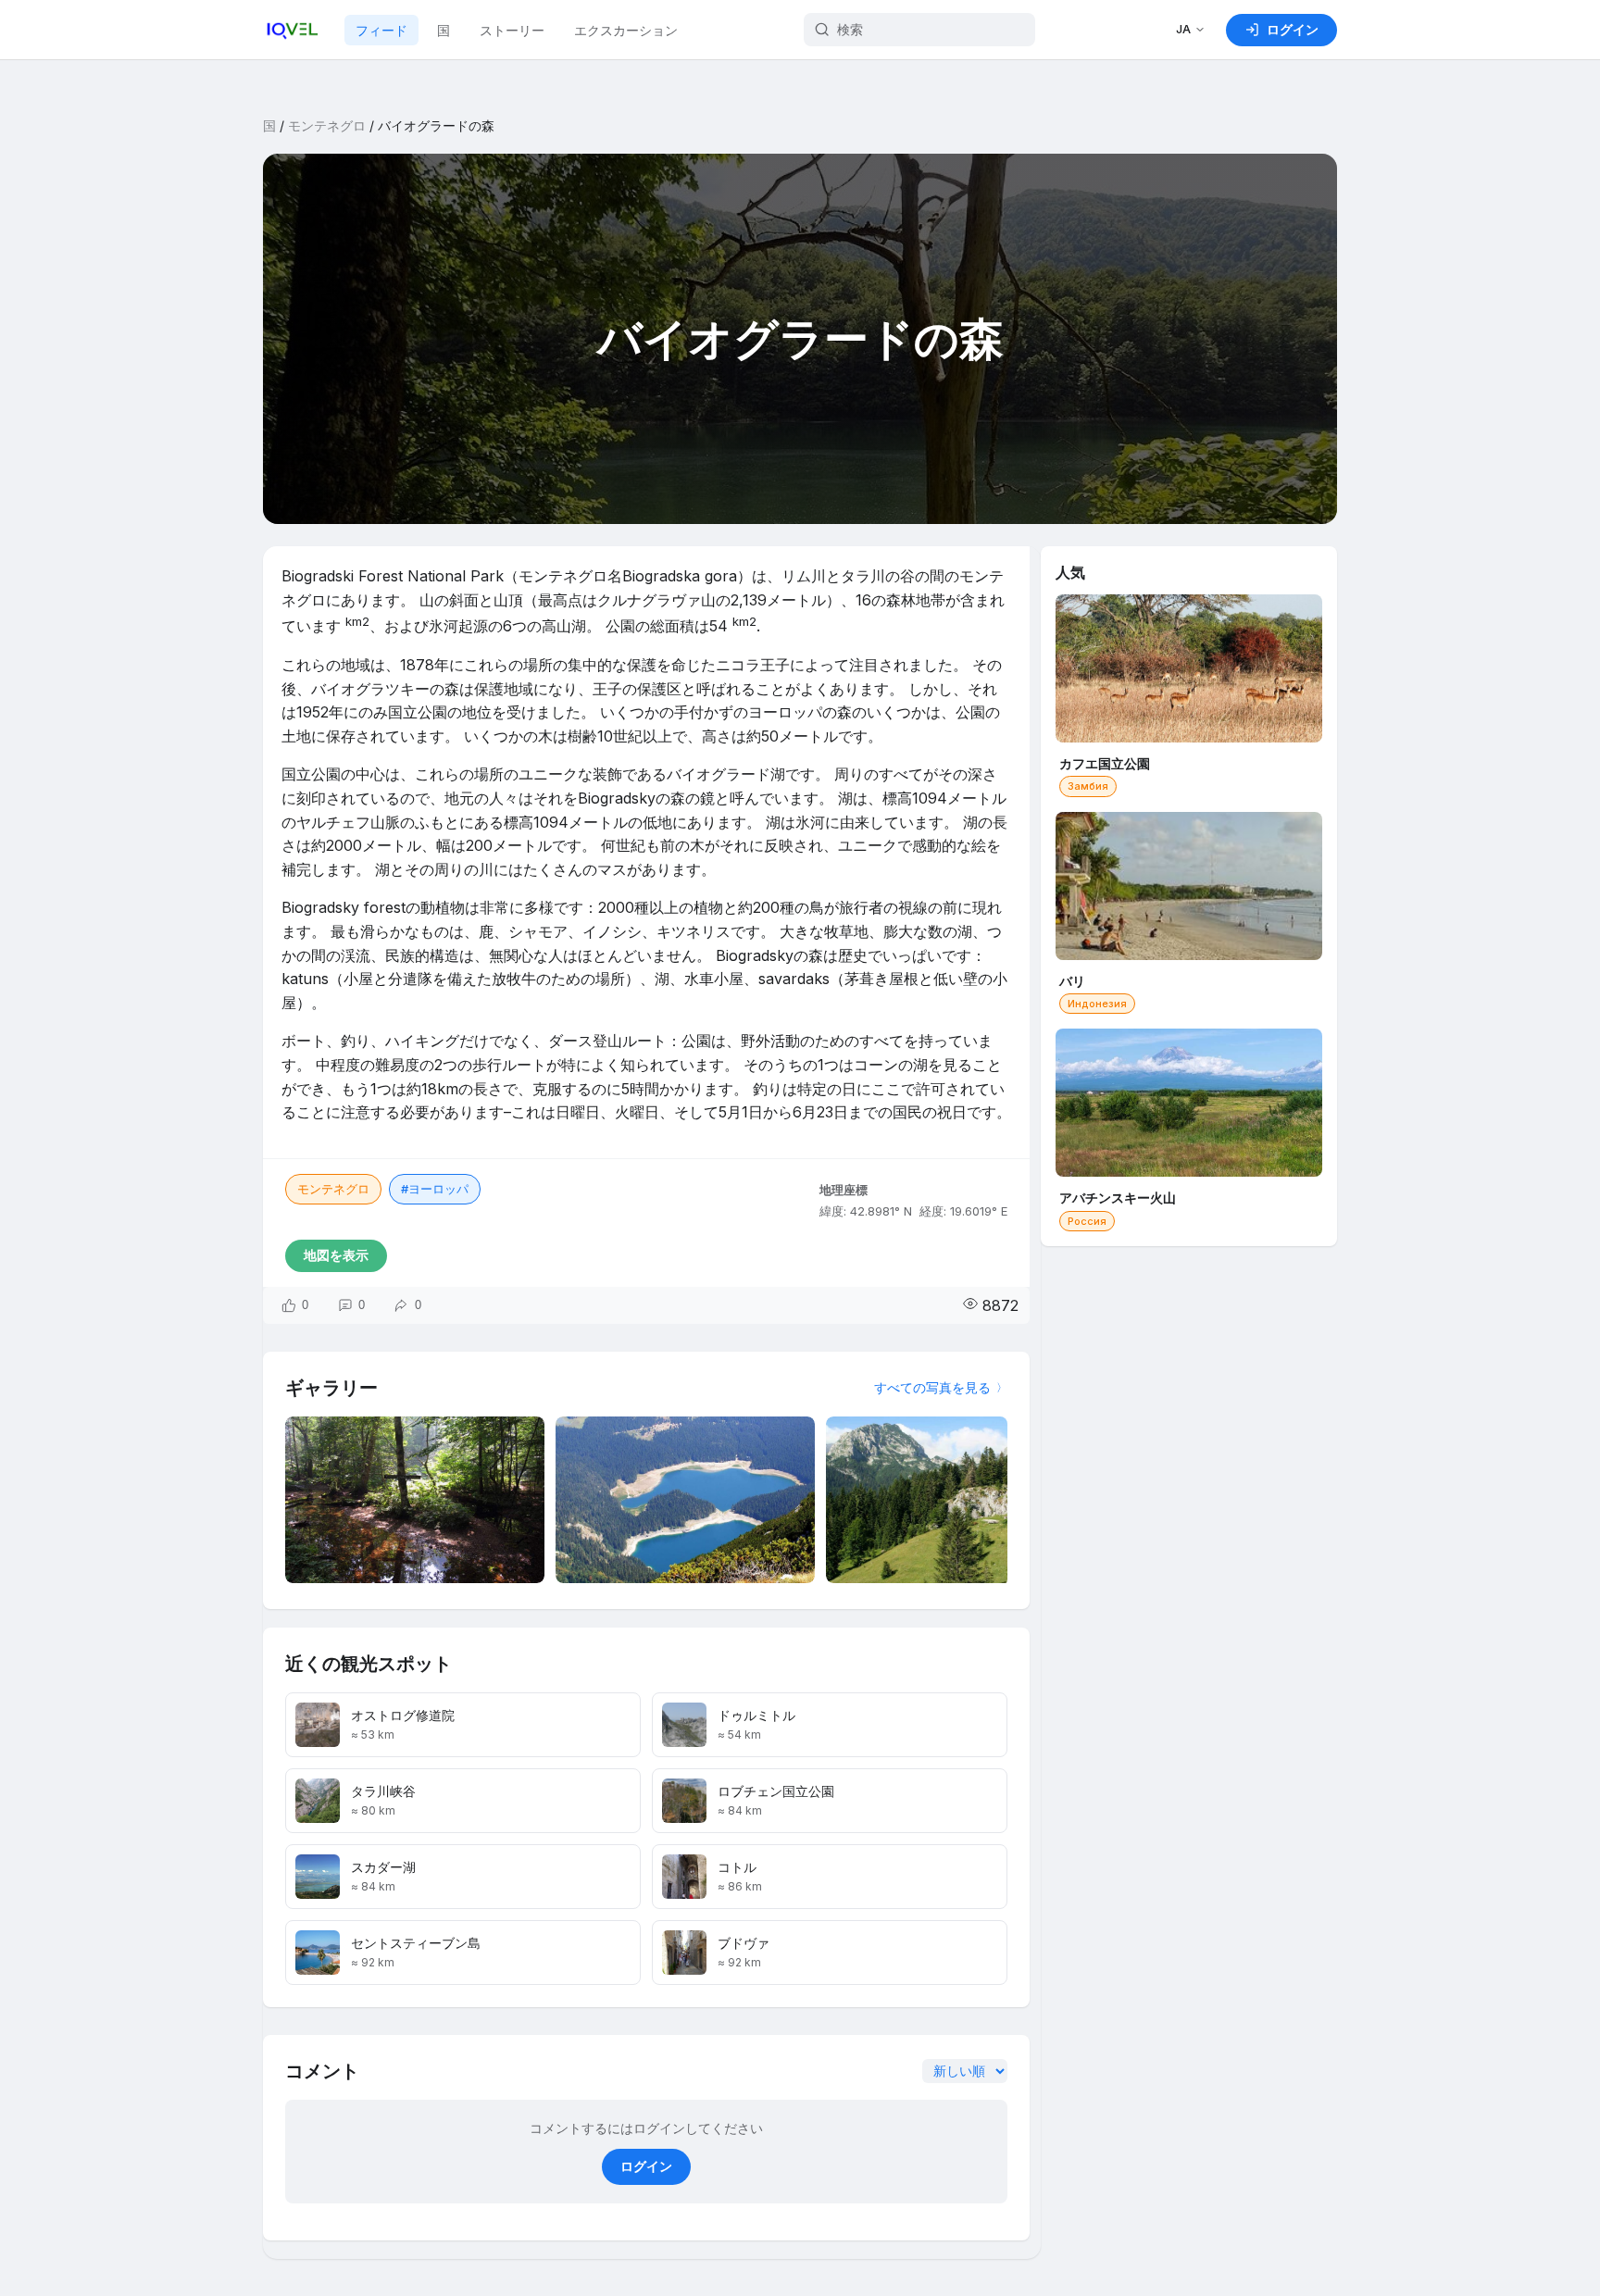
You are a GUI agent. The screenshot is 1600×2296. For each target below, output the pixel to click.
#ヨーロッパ (435, 1189)
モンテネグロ (327, 125)
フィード (381, 30)
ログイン (646, 2166)
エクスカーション (626, 30)
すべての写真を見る (932, 1387)
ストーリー (512, 30)
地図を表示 (336, 1255)
